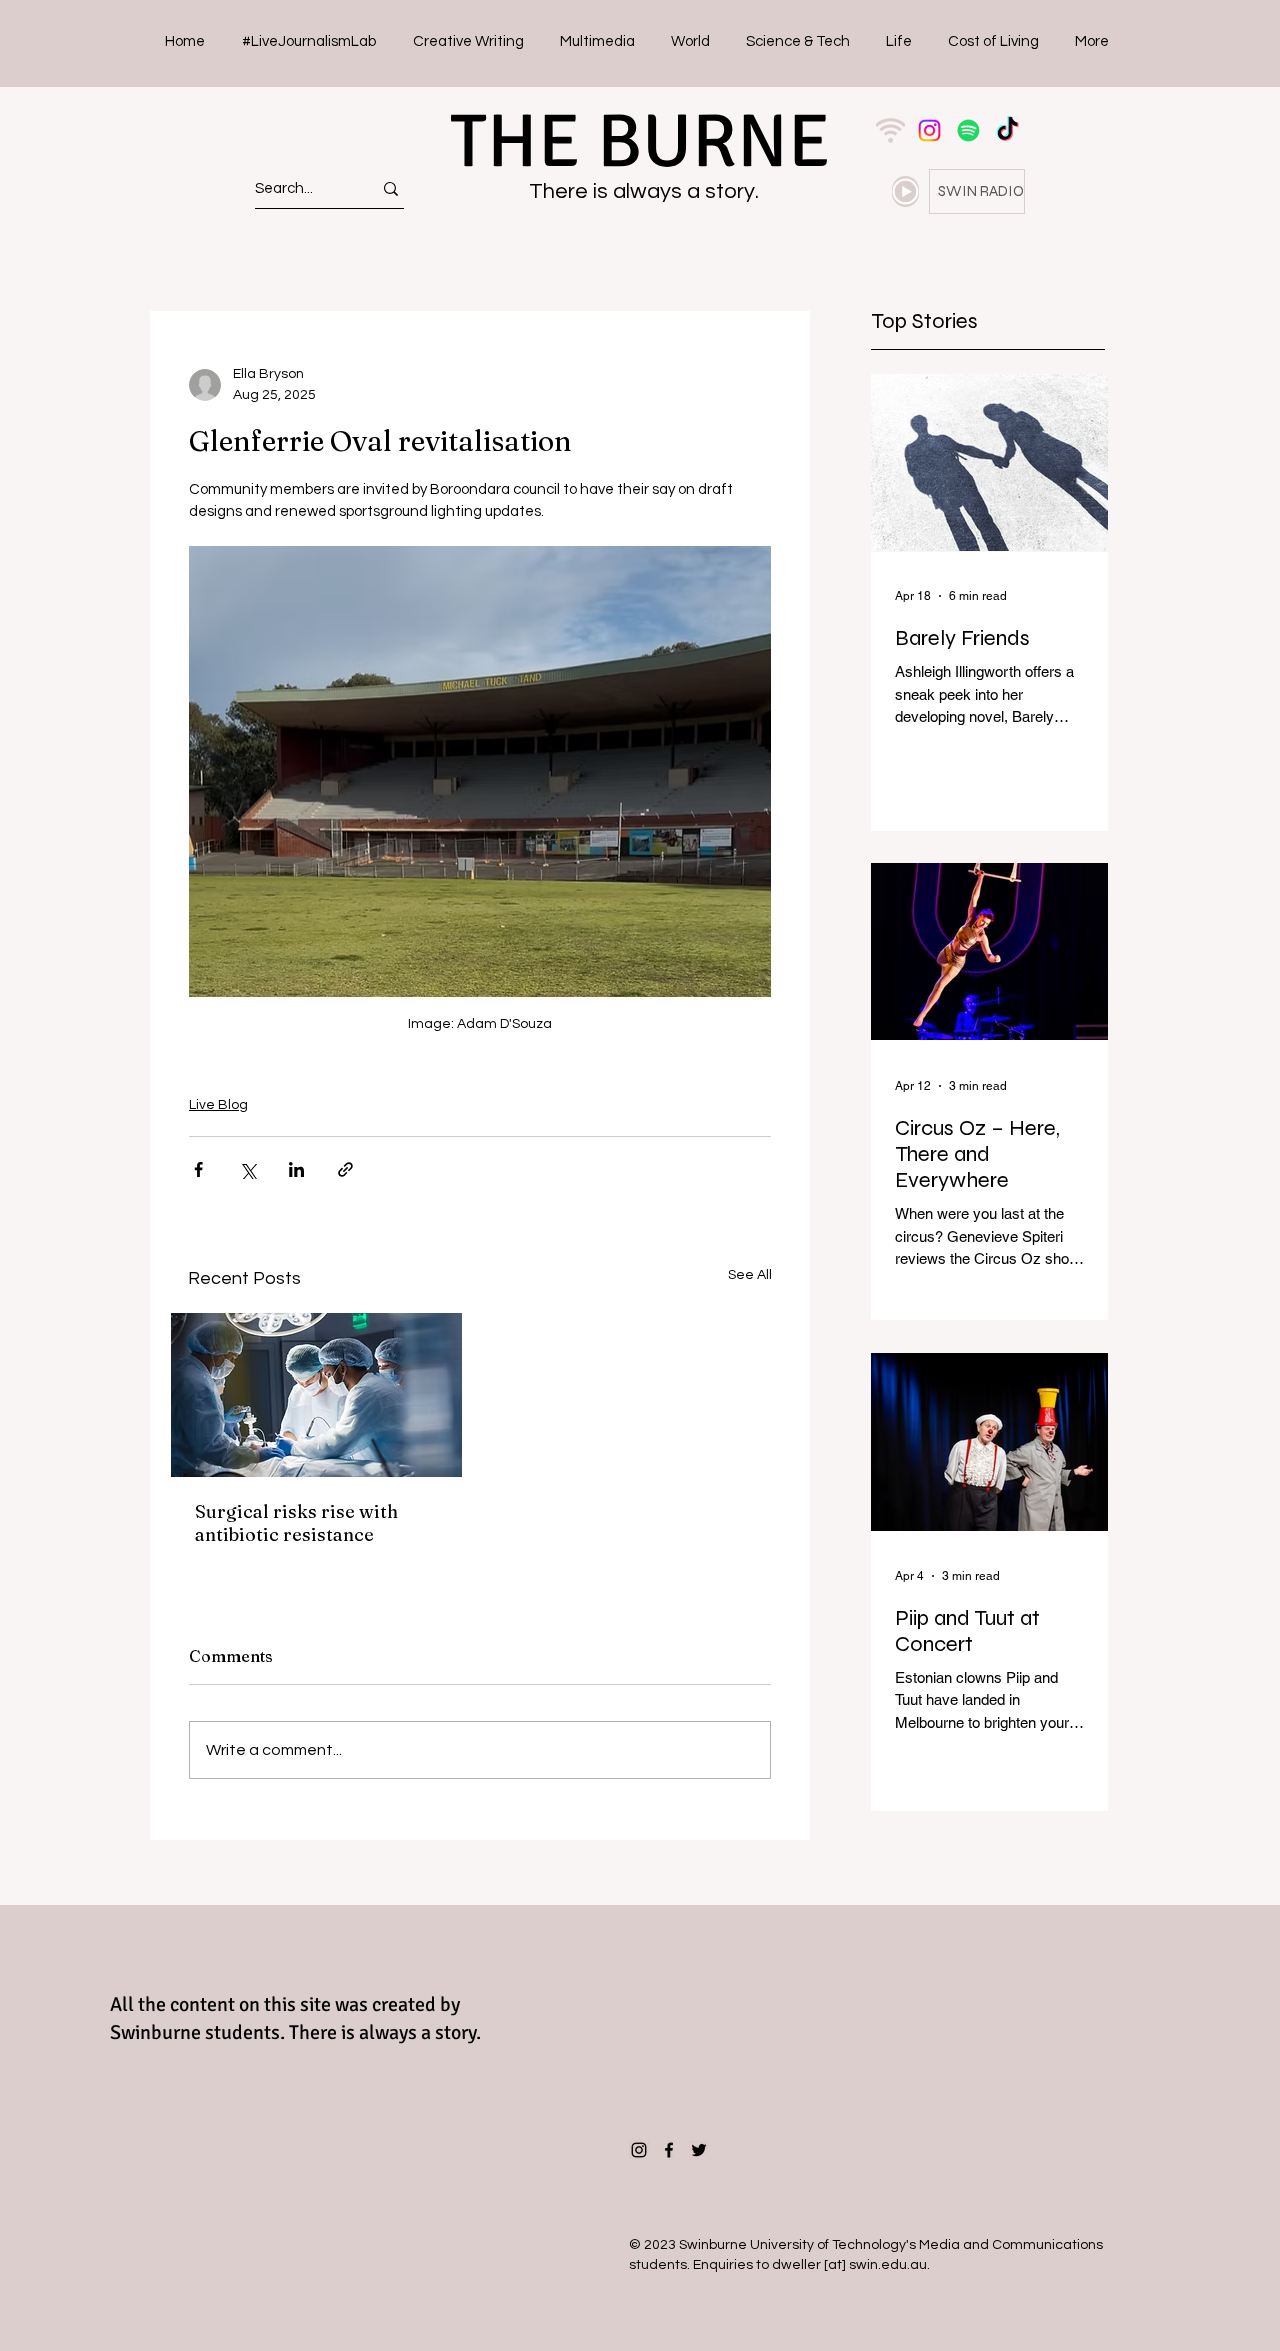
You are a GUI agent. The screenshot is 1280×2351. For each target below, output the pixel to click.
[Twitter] (699, 2150)
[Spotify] (968, 130)
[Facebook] (669, 2150)
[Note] (905, 191)
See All (750, 1275)
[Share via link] (345, 1169)
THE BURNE (640, 141)
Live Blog (218, 1105)
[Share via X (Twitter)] (247, 1169)
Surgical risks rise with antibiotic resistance (296, 1523)
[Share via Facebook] (198, 1169)
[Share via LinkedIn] (296, 1169)
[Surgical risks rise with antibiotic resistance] (316, 1395)
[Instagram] (929, 130)
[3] (890, 130)
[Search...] (391, 188)
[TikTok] (1007, 130)
